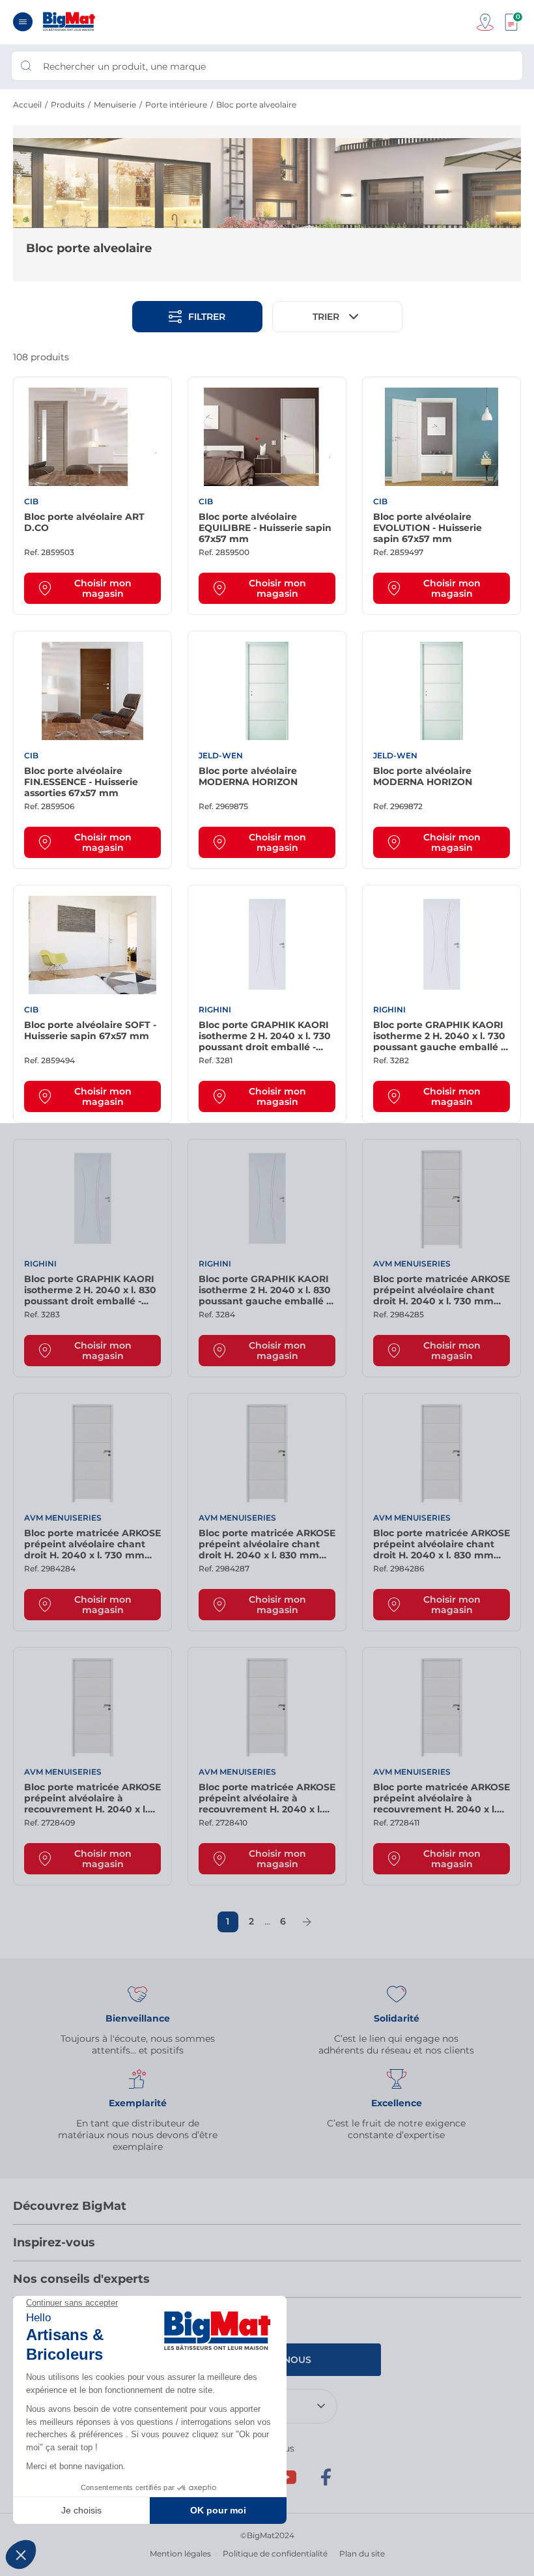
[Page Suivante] (307, 1922)
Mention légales (180, 2554)
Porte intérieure (176, 105)
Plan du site (362, 2554)
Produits (68, 105)
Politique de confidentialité (275, 2554)
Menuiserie (115, 105)
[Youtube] (287, 2483)
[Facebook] (326, 2483)
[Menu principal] (23, 22)
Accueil (27, 105)
